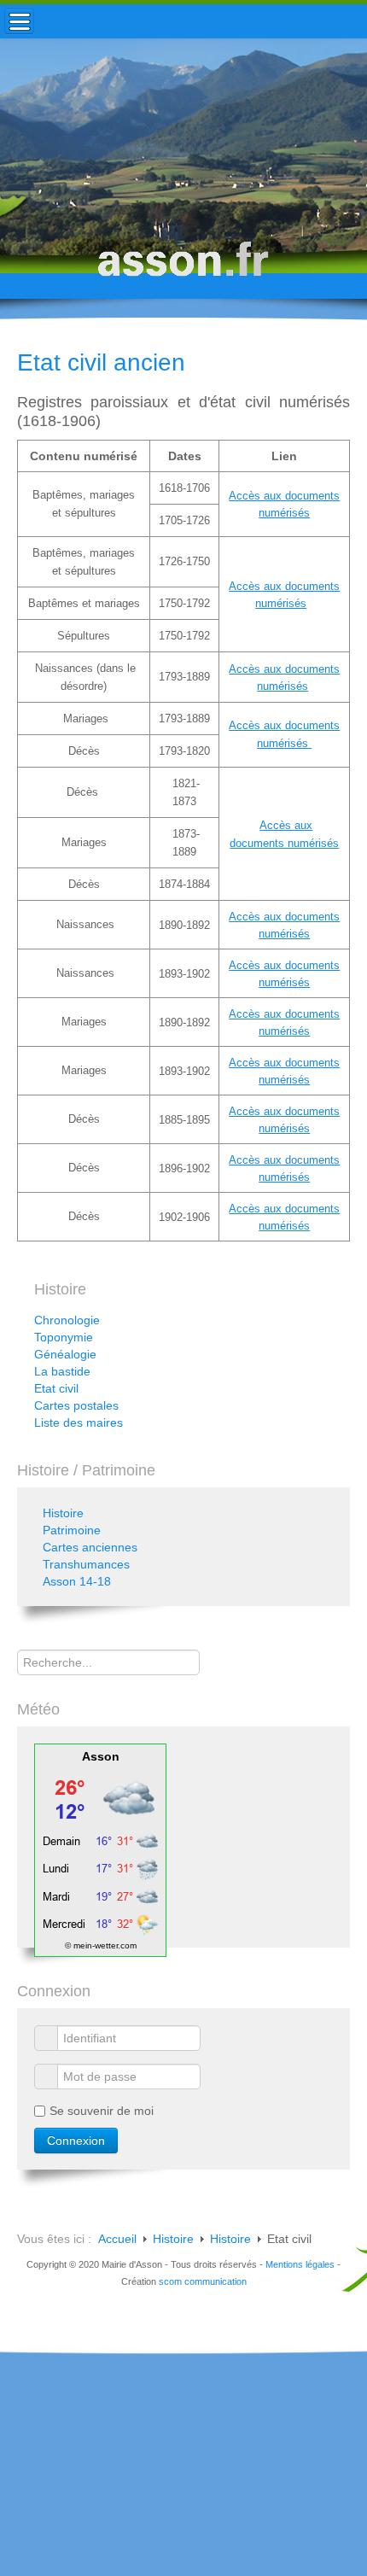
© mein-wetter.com (101, 1945)
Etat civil (56, 1388)
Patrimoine (72, 1530)
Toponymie (64, 1337)
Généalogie (65, 1354)
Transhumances (86, 1564)
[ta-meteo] (100, 1849)
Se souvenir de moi (102, 2111)
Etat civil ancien (101, 362)
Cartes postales (76, 1405)
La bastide (62, 1371)
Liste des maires (79, 1422)
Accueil (117, 2239)
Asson (101, 1756)
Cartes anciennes (90, 1547)
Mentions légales (300, 2264)
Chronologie (67, 1320)
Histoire (63, 1513)
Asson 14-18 (77, 1581)
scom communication (203, 2281)
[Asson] (183, 267)
